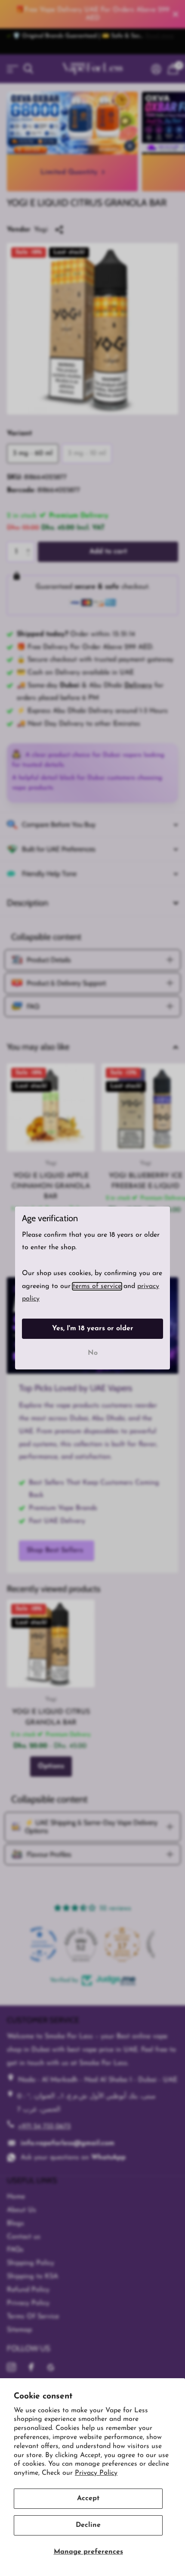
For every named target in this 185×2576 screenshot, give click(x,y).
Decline (88, 2525)
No (93, 1353)
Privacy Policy (96, 2473)
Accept (88, 2498)
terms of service (97, 1286)
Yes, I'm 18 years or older (93, 1329)
